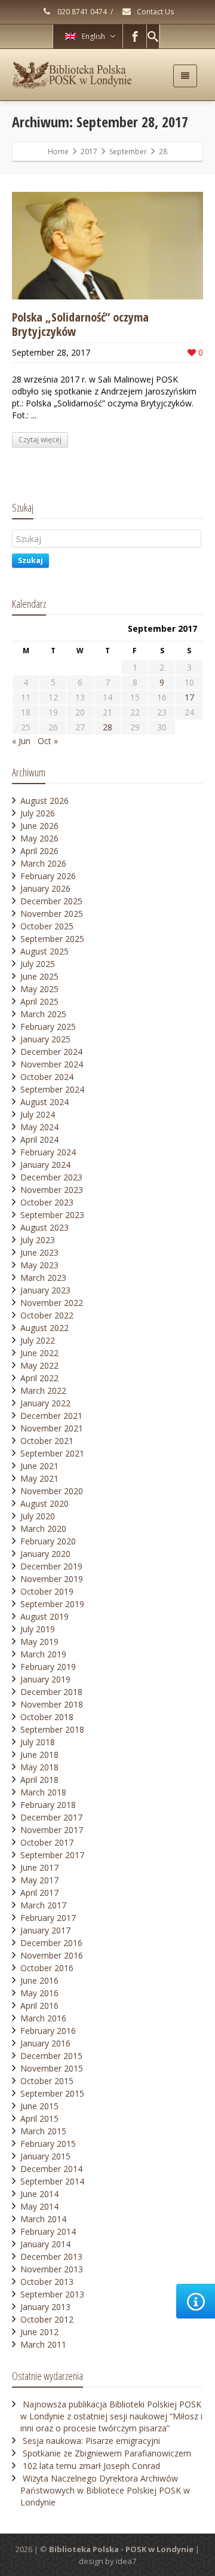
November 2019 (52, 1579)
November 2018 (52, 1704)
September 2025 (52, 939)
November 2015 (52, 2068)
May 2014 (39, 2206)
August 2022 (44, 1328)
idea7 (126, 2561)
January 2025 (45, 1039)
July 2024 (38, 1114)
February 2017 (48, 1918)
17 (189, 697)
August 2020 (44, 1503)
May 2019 (39, 1642)
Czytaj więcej (40, 440)
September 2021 (52, 1453)
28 (107, 727)
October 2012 (47, 2319)
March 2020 (43, 1529)
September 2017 (52, 1855)
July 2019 (38, 1629)
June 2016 (39, 1980)
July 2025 (38, 964)
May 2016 (39, 1993)
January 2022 (45, 1403)
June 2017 (39, 1867)
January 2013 (45, 2307)
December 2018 (51, 1692)
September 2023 (52, 1215)
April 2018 (39, 1780)
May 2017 (39, 1880)
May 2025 (39, 989)
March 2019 (43, 1654)
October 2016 (47, 1968)
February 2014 (48, 2231)
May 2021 (39, 1478)
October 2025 (47, 926)
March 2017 (43, 1905)
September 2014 (52, 2181)
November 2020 (52, 1491)
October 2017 (47, 1842)
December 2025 (51, 901)
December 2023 (51, 1177)
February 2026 (48, 876)
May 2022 (39, 1365)
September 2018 (52, 1729)
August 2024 (44, 1102)
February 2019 (48, 1667)
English (93, 36)
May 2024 (39, 1127)
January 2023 (45, 1290)
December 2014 (51, 2169)
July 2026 (38, 813)
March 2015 (43, 2131)
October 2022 (47, 1315)
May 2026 (39, 838)
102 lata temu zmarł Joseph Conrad (91, 2466)
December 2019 (51, 1566)
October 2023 (47, 1202)
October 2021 (47, 1441)
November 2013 (52, 2269)
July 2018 (38, 1742)
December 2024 (51, 1052)
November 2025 (52, 914)
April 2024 (39, 1139)
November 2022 (52, 1303)
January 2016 (45, 2043)
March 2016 (43, 2018)
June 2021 (39, 1466)
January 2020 (45, 1554)
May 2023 (39, 1265)
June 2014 (39, 2194)
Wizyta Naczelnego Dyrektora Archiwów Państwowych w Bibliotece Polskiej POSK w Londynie (105, 2490)
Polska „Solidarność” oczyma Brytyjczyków (80, 324)
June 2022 (39, 1353)
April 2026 (39, 851)
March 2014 (43, 2219)
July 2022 (38, 1340)
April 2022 (39, 1378)
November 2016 (52, 1955)
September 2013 (52, 2294)
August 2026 (44, 801)
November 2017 (52, 1830)
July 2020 (38, 1516)
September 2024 (52, 1089)
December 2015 (51, 2056)
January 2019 (45, 1679)
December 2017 (51, 1817)
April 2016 (39, 2006)
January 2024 (45, 1165)
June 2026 (39, 826)
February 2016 (48, 2031)
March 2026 (43, 863)
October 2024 (47, 1077)
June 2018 (39, 1754)
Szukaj (30, 560)
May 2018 (39, 1767)
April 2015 (39, 2118)
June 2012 (39, 2332)
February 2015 (48, 2144)
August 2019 (44, 1616)
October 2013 (47, 2282)
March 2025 (43, 1014)
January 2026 (45, 888)
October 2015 (47, 2081)
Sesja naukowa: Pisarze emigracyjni (91, 2441)
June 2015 (39, 2106)
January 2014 (45, 2244)
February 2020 (48, 1541)
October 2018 (47, 1717)
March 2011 (43, 2344)
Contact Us (154, 12)
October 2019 (47, 1591)
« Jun (21, 741)
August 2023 (44, 1227)
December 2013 (51, 2257)
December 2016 (51, 1943)
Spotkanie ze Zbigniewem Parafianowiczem (107, 2453)
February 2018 (48, 1805)
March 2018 (43, 1792)
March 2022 (43, 1391)
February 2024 (48, 1152)
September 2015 (52, 2093)
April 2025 (39, 1001)
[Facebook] (135, 36)
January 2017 (45, 1930)
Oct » (48, 741)
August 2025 (44, 951)
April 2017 (39, 1893)
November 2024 (52, 1064)
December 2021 (51, 1416)
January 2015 (45, 2156)
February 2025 (48, 1027)
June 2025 (39, 976)
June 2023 (39, 1252)
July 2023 (38, 1240)
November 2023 (52, 1190)
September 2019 (52, 1604)
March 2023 (43, 1278)
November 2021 (52, 1428)
